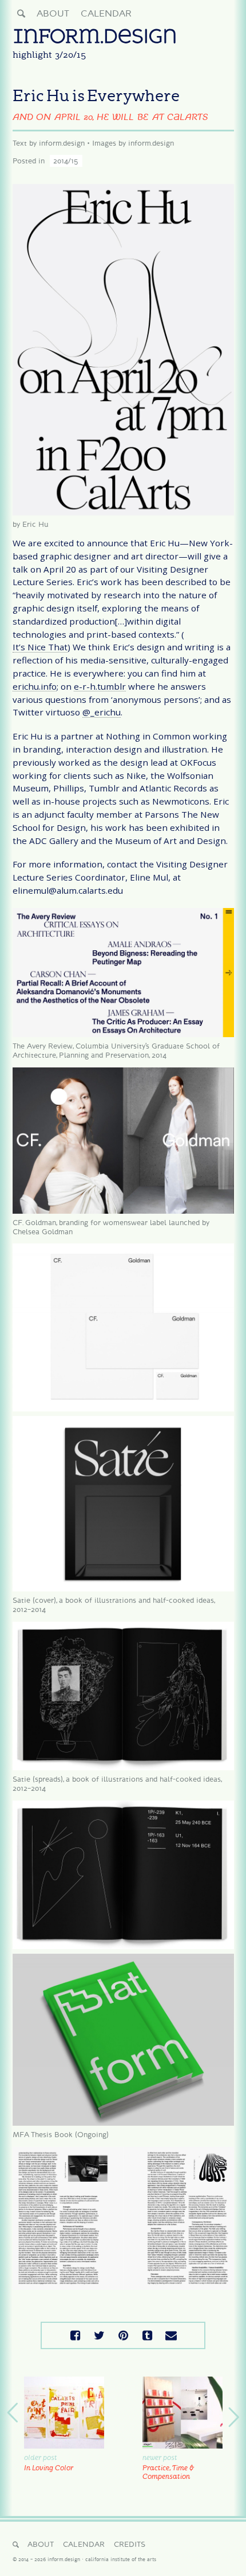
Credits (130, 2544)
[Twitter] (99, 2335)
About (53, 13)
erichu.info (35, 687)
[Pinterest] (123, 2335)
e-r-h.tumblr (100, 687)
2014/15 (66, 161)
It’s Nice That (40, 647)
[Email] (171, 2335)
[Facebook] (75, 2335)
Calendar (106, 13)
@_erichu (102, 713)
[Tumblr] (147, 2335)
